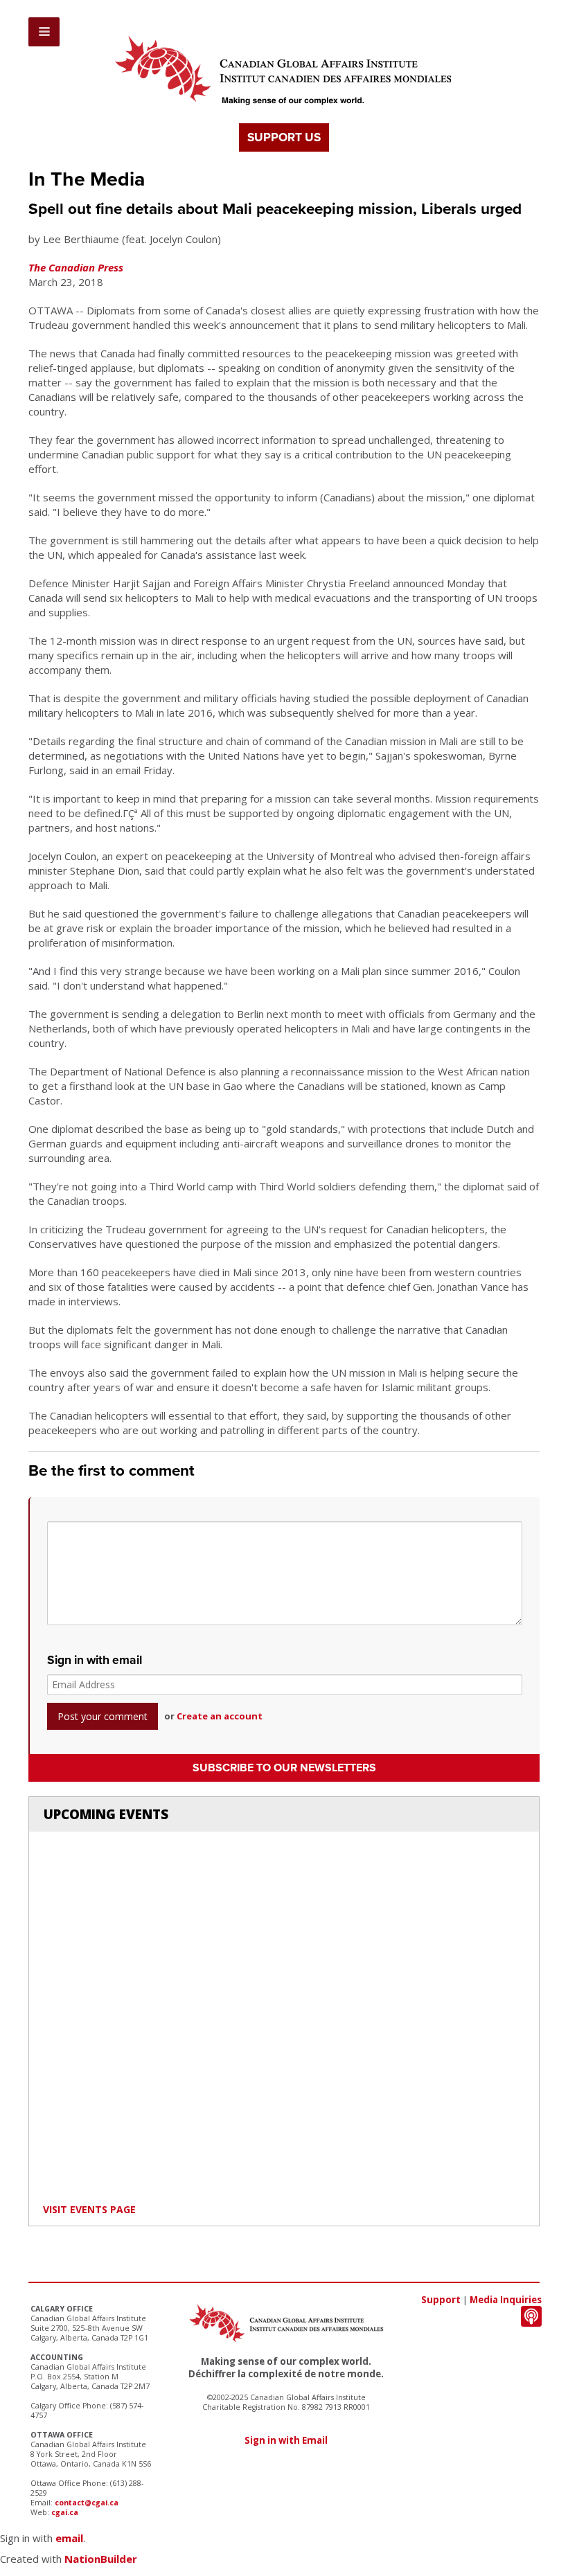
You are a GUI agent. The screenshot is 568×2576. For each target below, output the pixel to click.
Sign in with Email (286, 2440)
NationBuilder (101, 2559)
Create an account (220, 1716)
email (69, 2538)
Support (441, 2300)
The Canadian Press (76, 267)
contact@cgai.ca (87, 2503)
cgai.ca (65, 2512)
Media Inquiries (506, 2300)
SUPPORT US (284, 137)
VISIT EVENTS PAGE (89, 2209)
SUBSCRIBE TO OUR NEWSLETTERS (284, 1768)
